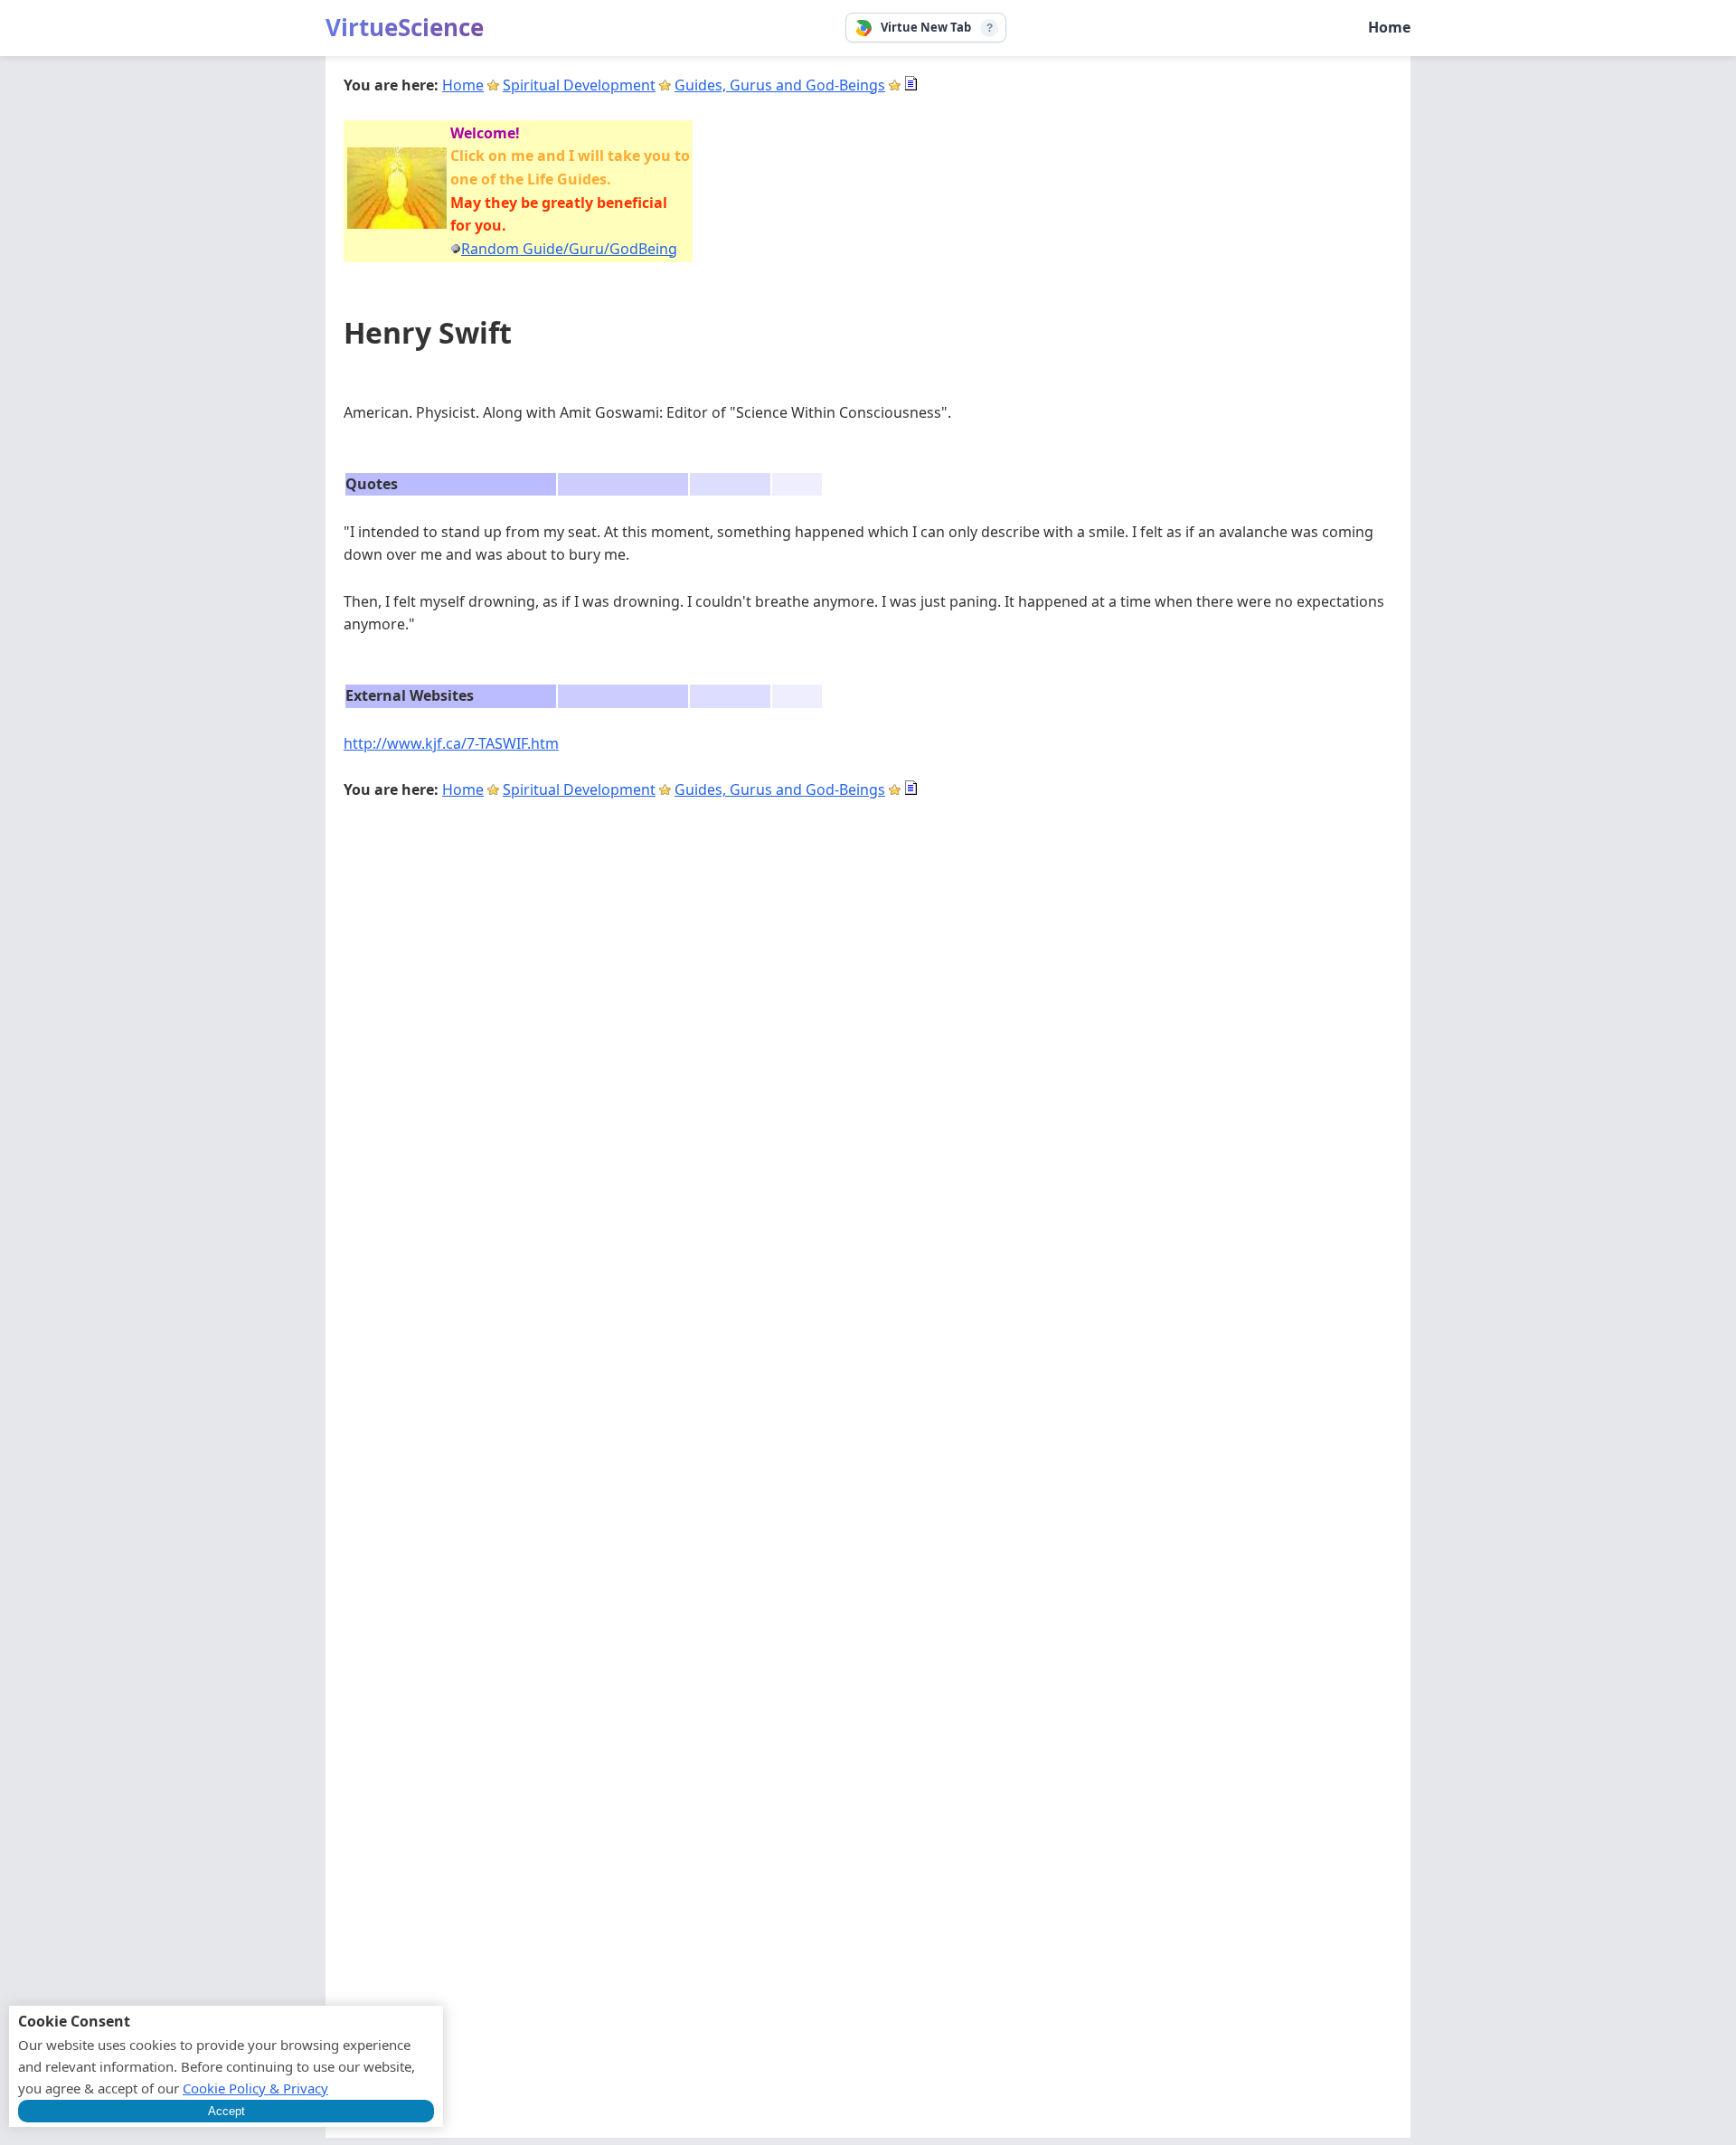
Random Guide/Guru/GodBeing (569, 249)
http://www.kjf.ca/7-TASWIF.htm (451, 743)
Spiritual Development (579, 85)
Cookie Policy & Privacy (255, 2088)
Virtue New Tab (926, 27)
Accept (226, 2111)
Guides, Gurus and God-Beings (780, 85)
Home (1389, 27)
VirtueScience (405, 27)
